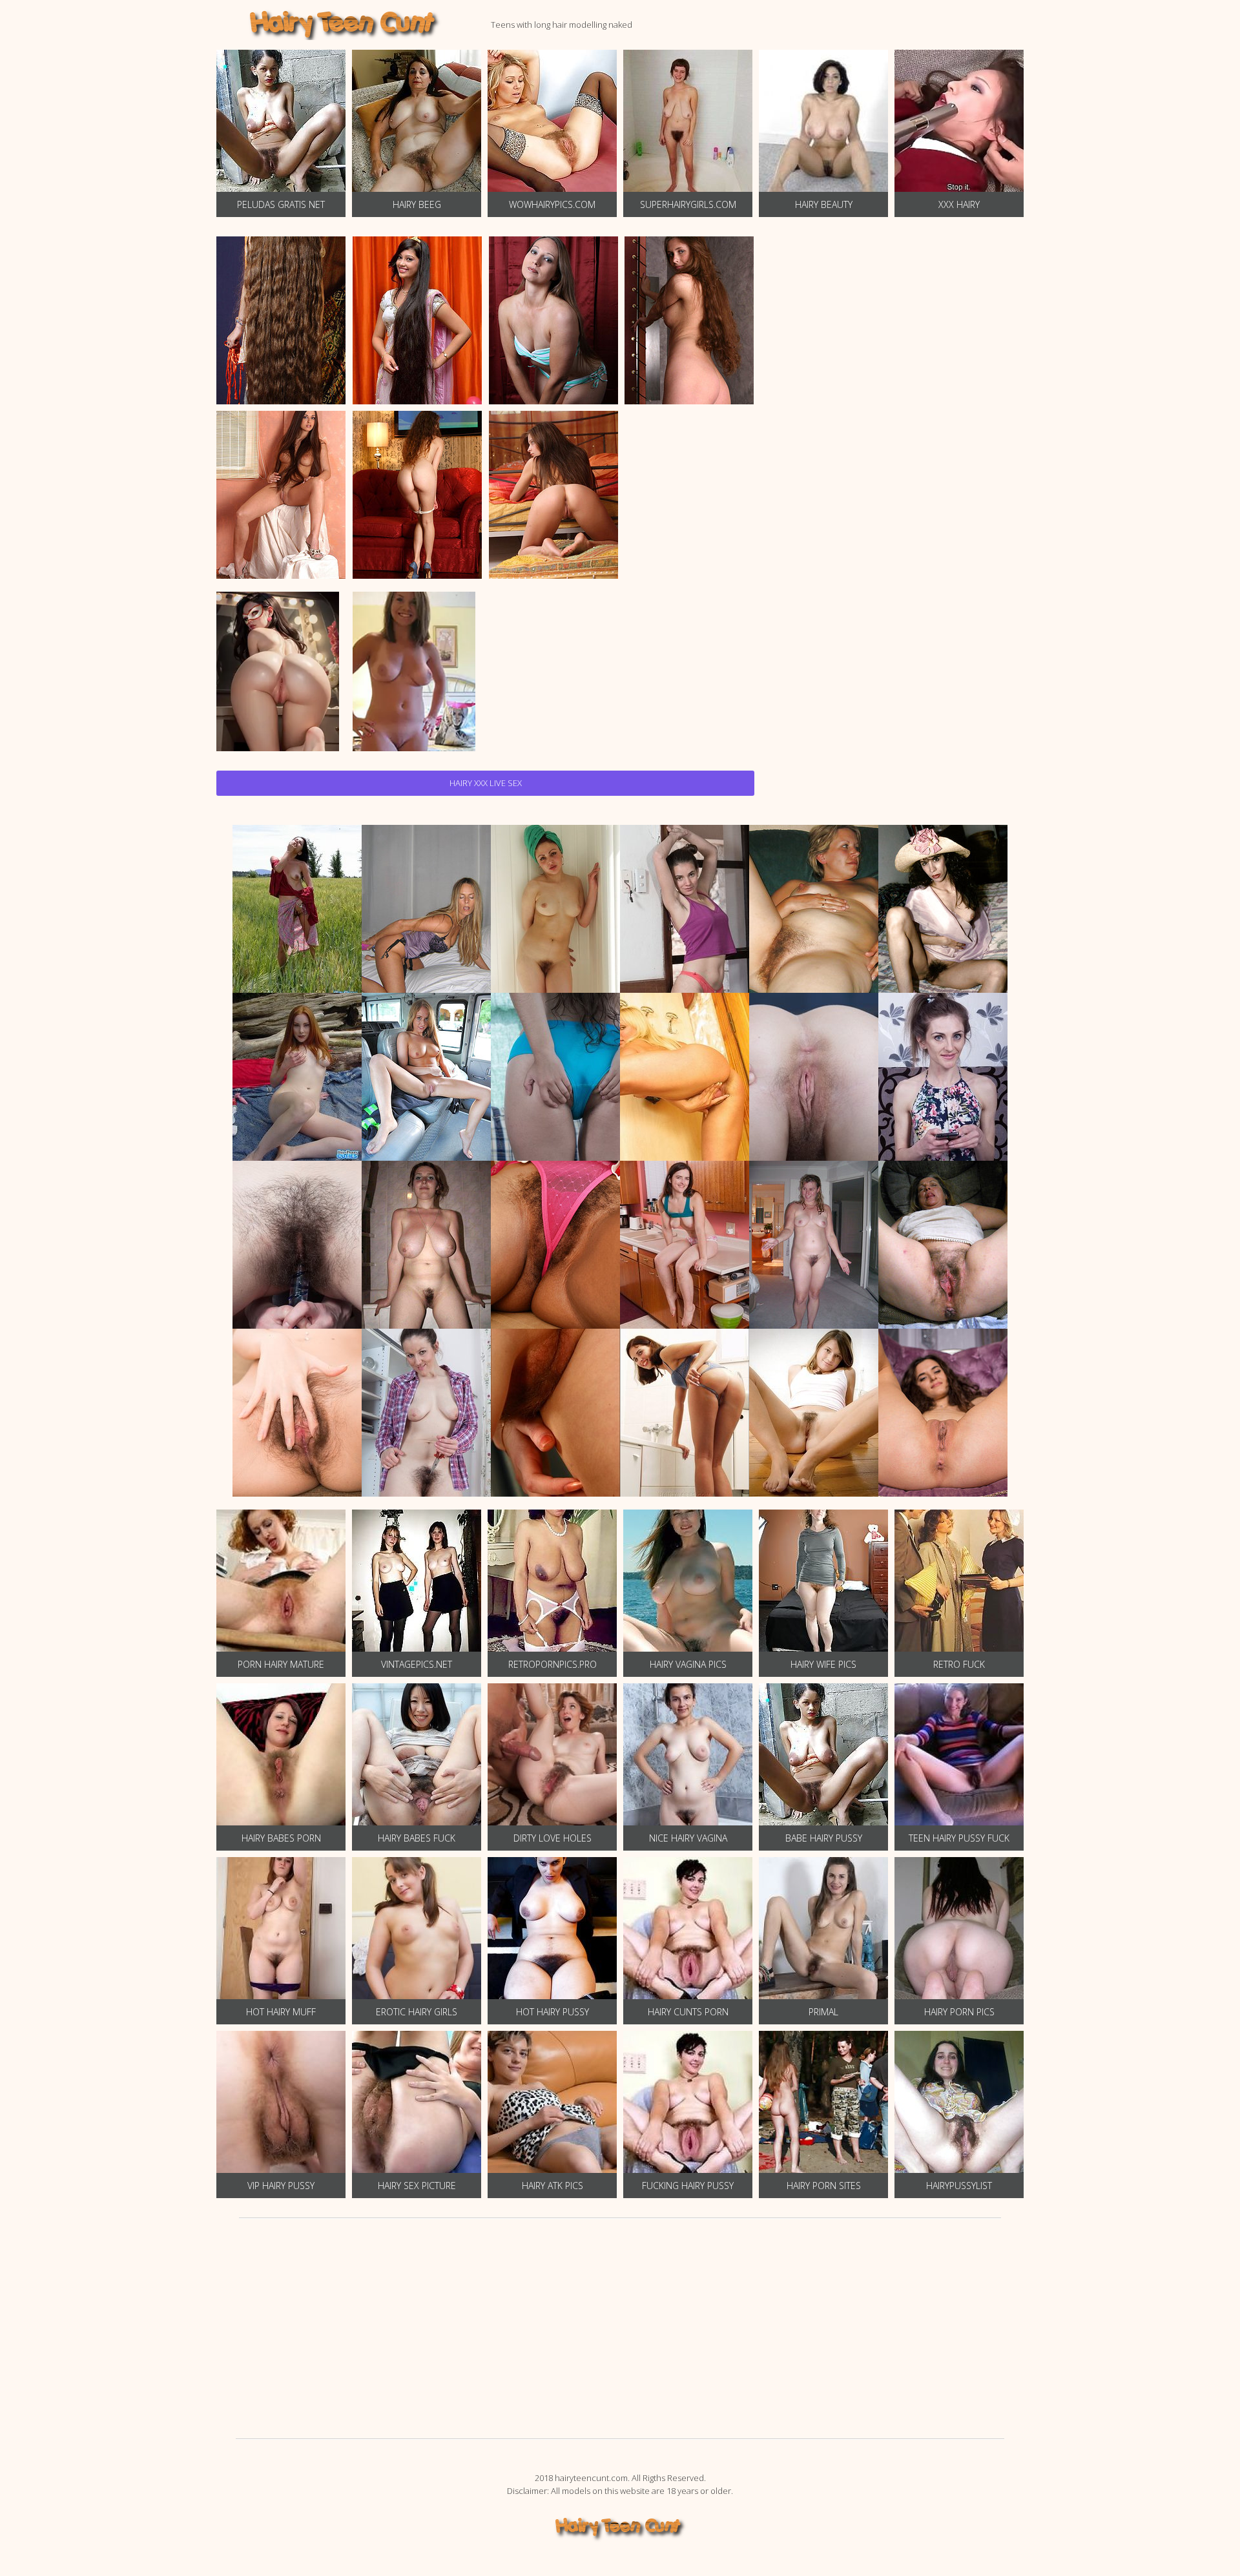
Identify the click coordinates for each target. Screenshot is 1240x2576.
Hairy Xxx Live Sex (486, 783)
